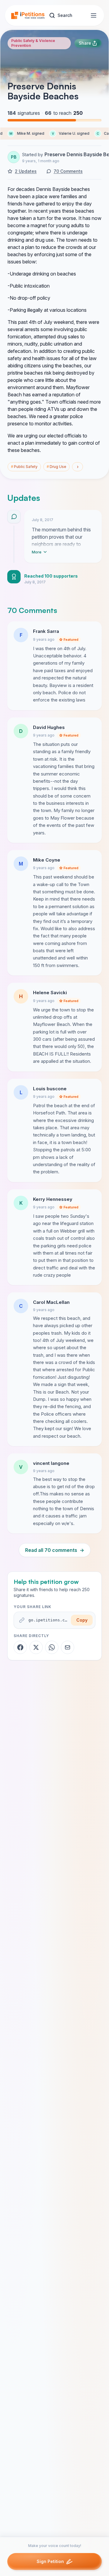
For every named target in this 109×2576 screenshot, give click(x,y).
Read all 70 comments (55, 1550)
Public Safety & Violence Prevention (33, 43)
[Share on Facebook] (20, 1647)
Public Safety (24, 467)
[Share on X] (36, 1647)
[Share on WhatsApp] (52, 1647)
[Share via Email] (68, 1647)
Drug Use (56, 467)
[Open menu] (94, 15)
